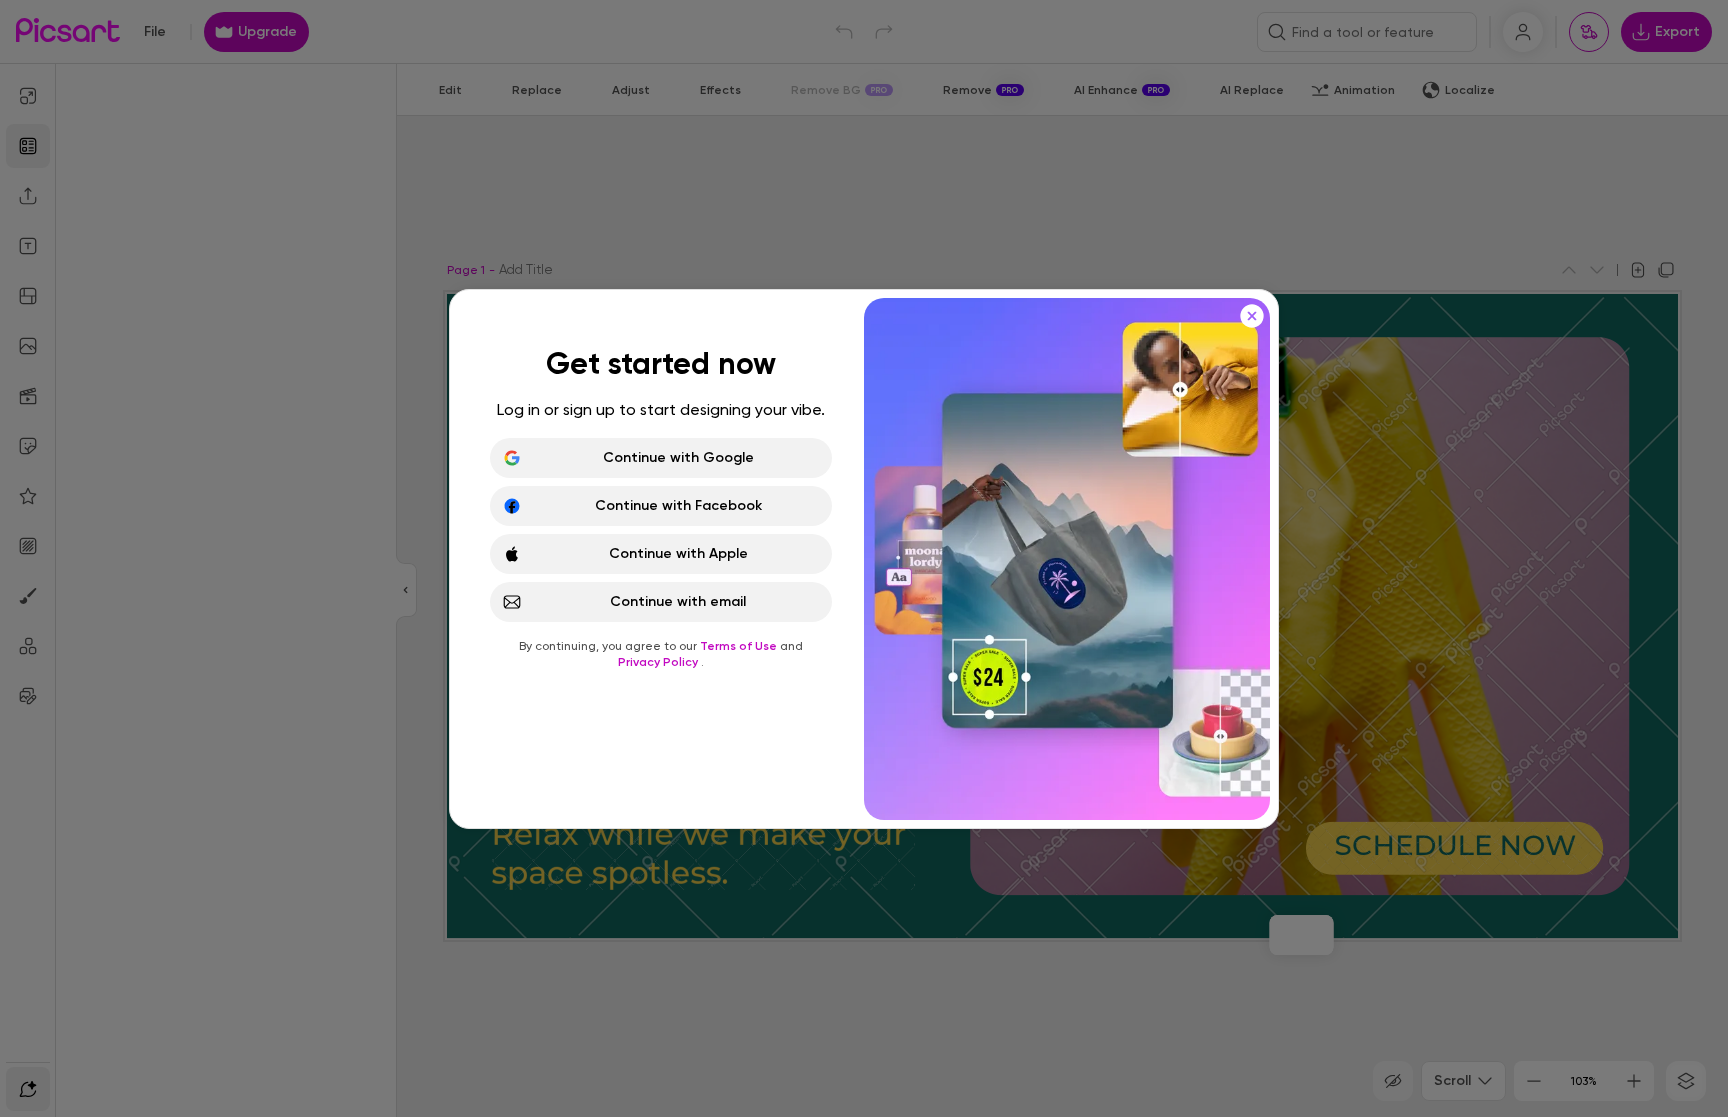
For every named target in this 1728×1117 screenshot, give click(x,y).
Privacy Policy (659, 662)
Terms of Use (740, 646)
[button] (864, 558)
